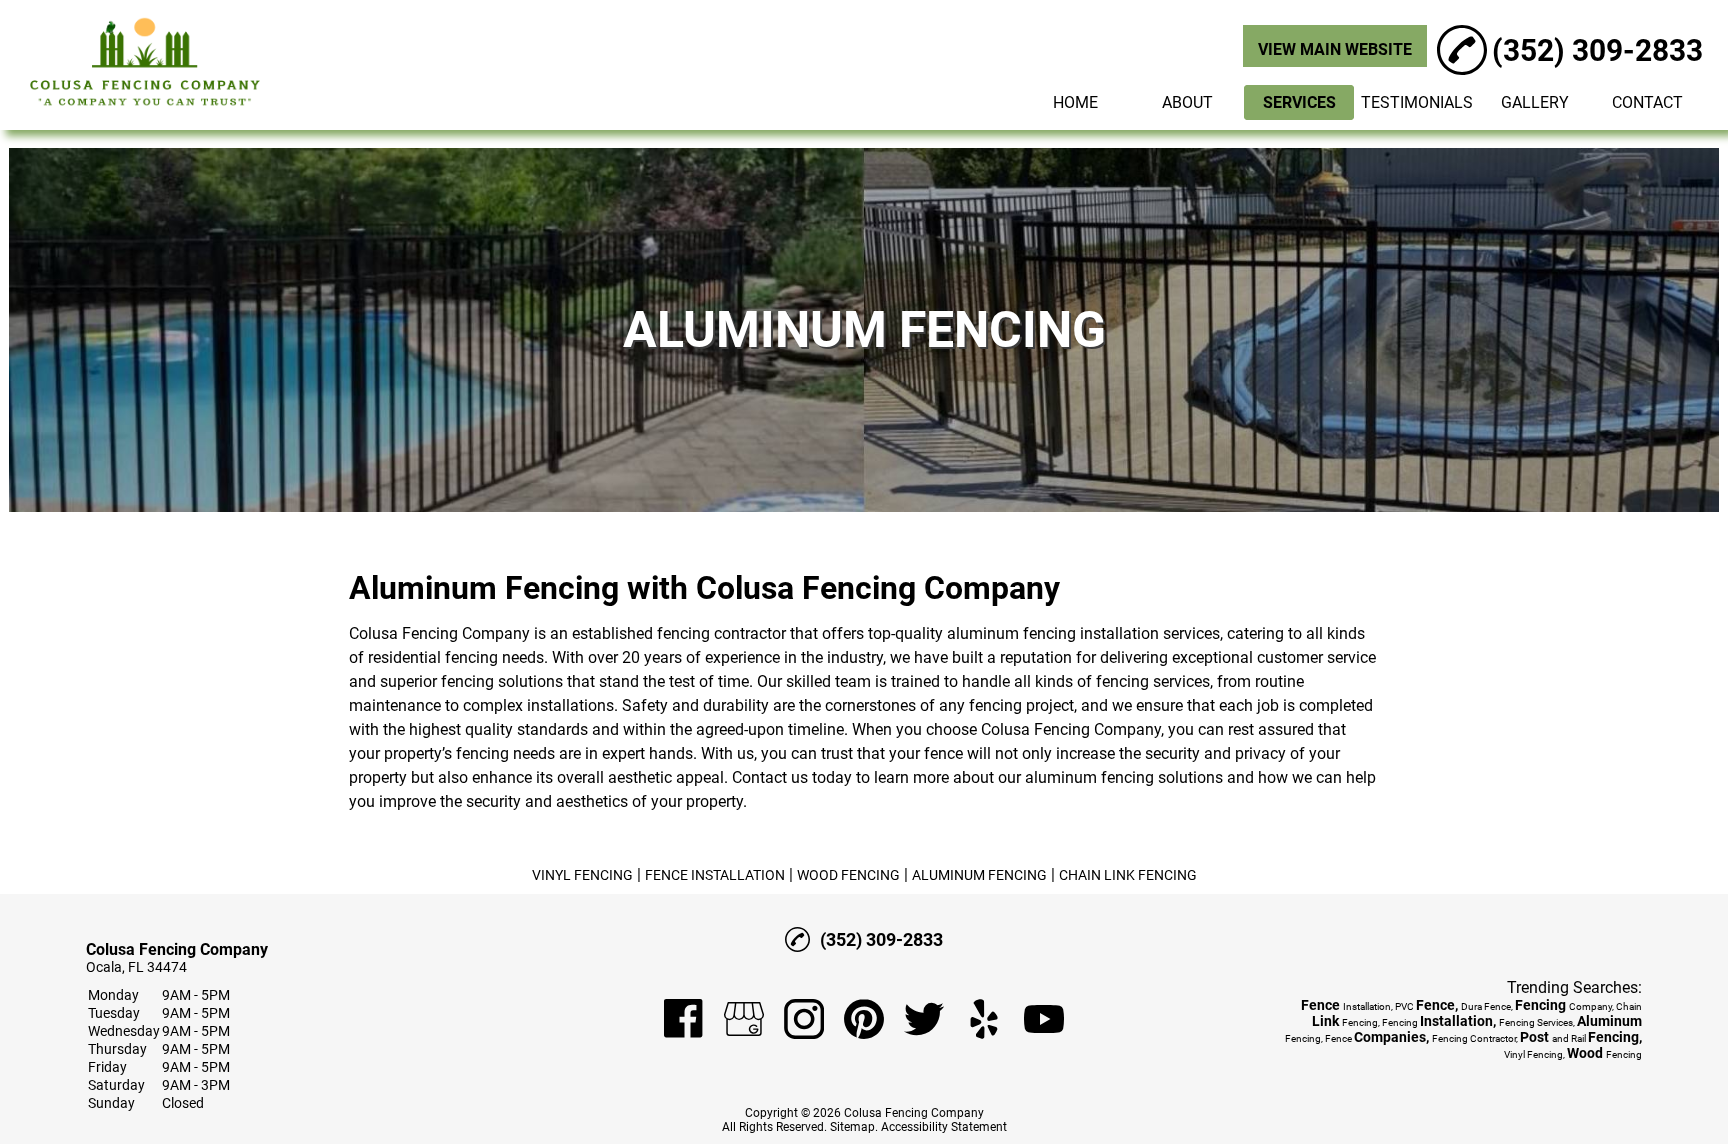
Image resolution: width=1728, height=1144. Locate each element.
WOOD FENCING (848, 875)
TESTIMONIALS (1417, 102)
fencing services (1153, 681)
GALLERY (1535, 102)
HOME (1075, 102)
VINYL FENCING (582, 875)
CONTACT (1647, 102)
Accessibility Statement (944, 1127)
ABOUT (1187, 102)
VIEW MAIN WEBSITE (1335, 49)
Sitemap (852, 1127)
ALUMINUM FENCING (979, 875)
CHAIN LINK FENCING (1128, 875)
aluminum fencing (1011, 633)
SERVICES (1299, 102)
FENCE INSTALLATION (715, 875)
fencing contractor (721, 633)
